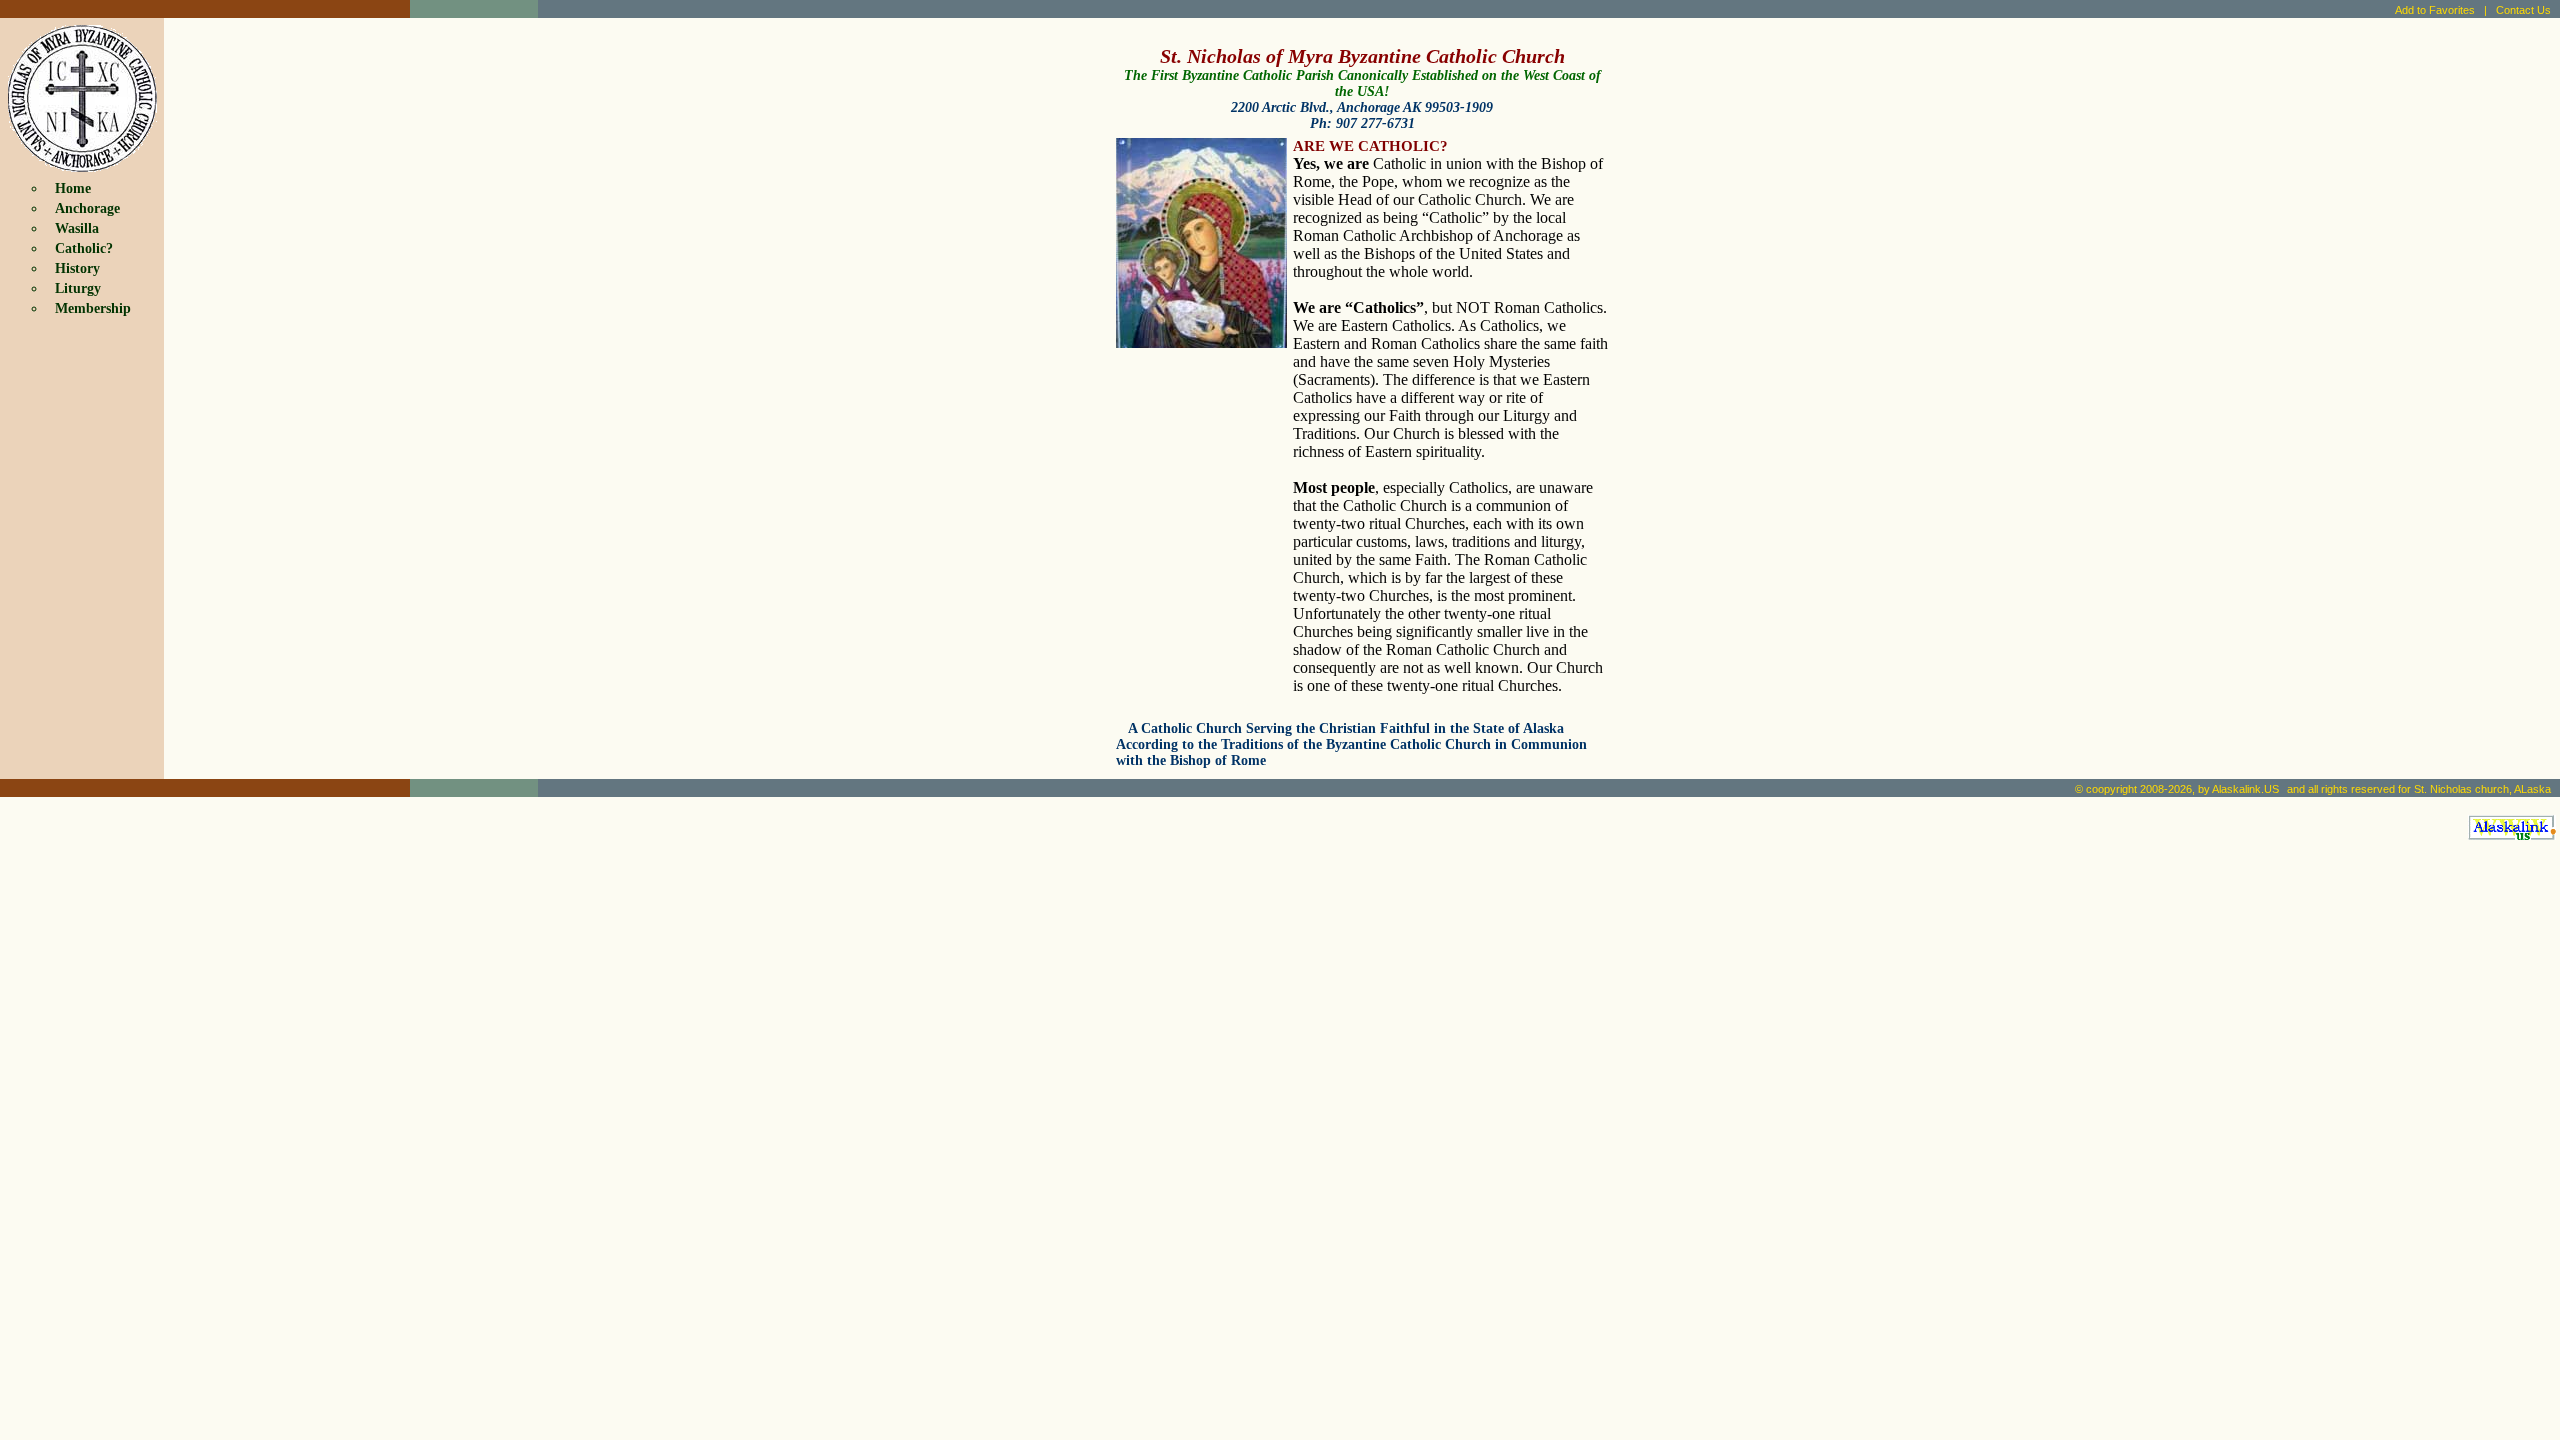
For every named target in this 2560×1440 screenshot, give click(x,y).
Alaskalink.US (2245, 789)
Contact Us (2523, 10)
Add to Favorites (2435, 10)
